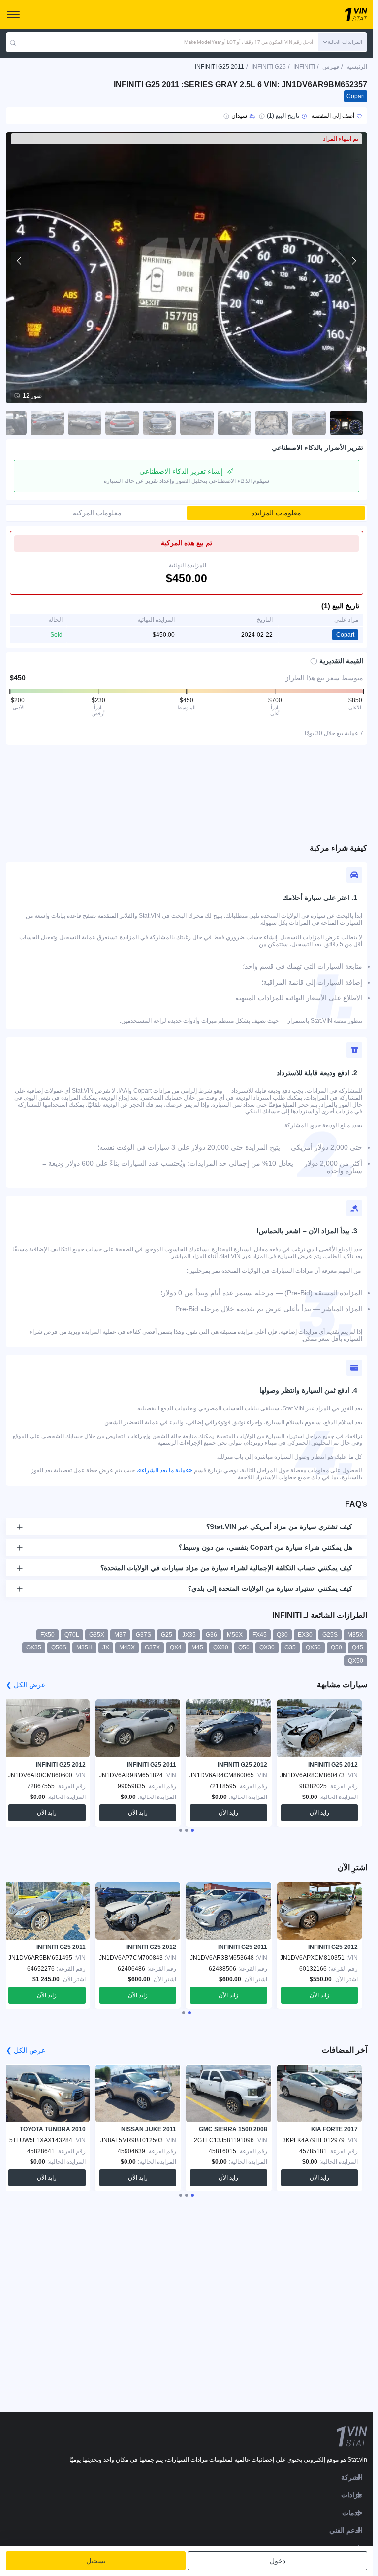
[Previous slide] (20, 261)
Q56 (244, 1647)
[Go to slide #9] (47, 423)
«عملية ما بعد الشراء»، (164, 1470)
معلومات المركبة (97, 513)
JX (106, 1647)
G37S (143, 1635)
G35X (97, 1635)
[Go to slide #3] (272, 423)
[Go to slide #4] (234, 423)
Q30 (282, 1635)
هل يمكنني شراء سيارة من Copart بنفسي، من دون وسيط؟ (266, 1547)
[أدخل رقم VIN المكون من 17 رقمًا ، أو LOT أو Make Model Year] (13, 42)
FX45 (260, 1635)
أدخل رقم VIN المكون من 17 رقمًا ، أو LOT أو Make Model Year (249, 42)
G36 (211, 1635)
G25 (167, 1635)
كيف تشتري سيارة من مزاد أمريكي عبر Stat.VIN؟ (279, 1527)
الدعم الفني (346, 2530)
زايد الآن (319, 1813)
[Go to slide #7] (122, 423)
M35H (84, 1647)
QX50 (356, 1661)
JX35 (189, 1635)
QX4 (176, 1647)
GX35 (34, 1647)
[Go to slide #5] (197, 423)
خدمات (352, 2513)
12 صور (32, 396)
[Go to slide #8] (85, 423)
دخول (278, 2561)
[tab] (192, 1830)
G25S (330, 1635)
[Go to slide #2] (309, 423)
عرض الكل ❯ (26, 1685)
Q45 (358, 1647)
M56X (235, 1635)
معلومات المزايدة (276, 513)
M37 (120, 1635)
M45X (127, 1647)
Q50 (336, 1647)
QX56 (313, 1647)
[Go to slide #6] (159, 423)
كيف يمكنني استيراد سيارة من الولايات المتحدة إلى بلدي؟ (270, 1588)
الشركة (352, 2477)
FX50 (47, 1635)
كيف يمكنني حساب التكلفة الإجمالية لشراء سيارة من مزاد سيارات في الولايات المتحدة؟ (226, 1568)
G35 (290, 1647)
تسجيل (96, 2561)
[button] (343, 42)
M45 (197, 1647)
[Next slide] (353, 261)
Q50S (59, 1647)
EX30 (305, 1635)
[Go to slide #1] (346, 423)
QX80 (221, 1647)
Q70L (72, 1635)
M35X (355, 1635)
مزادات (352, 2495)
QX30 (267, 1647)
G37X (152, 1647)
